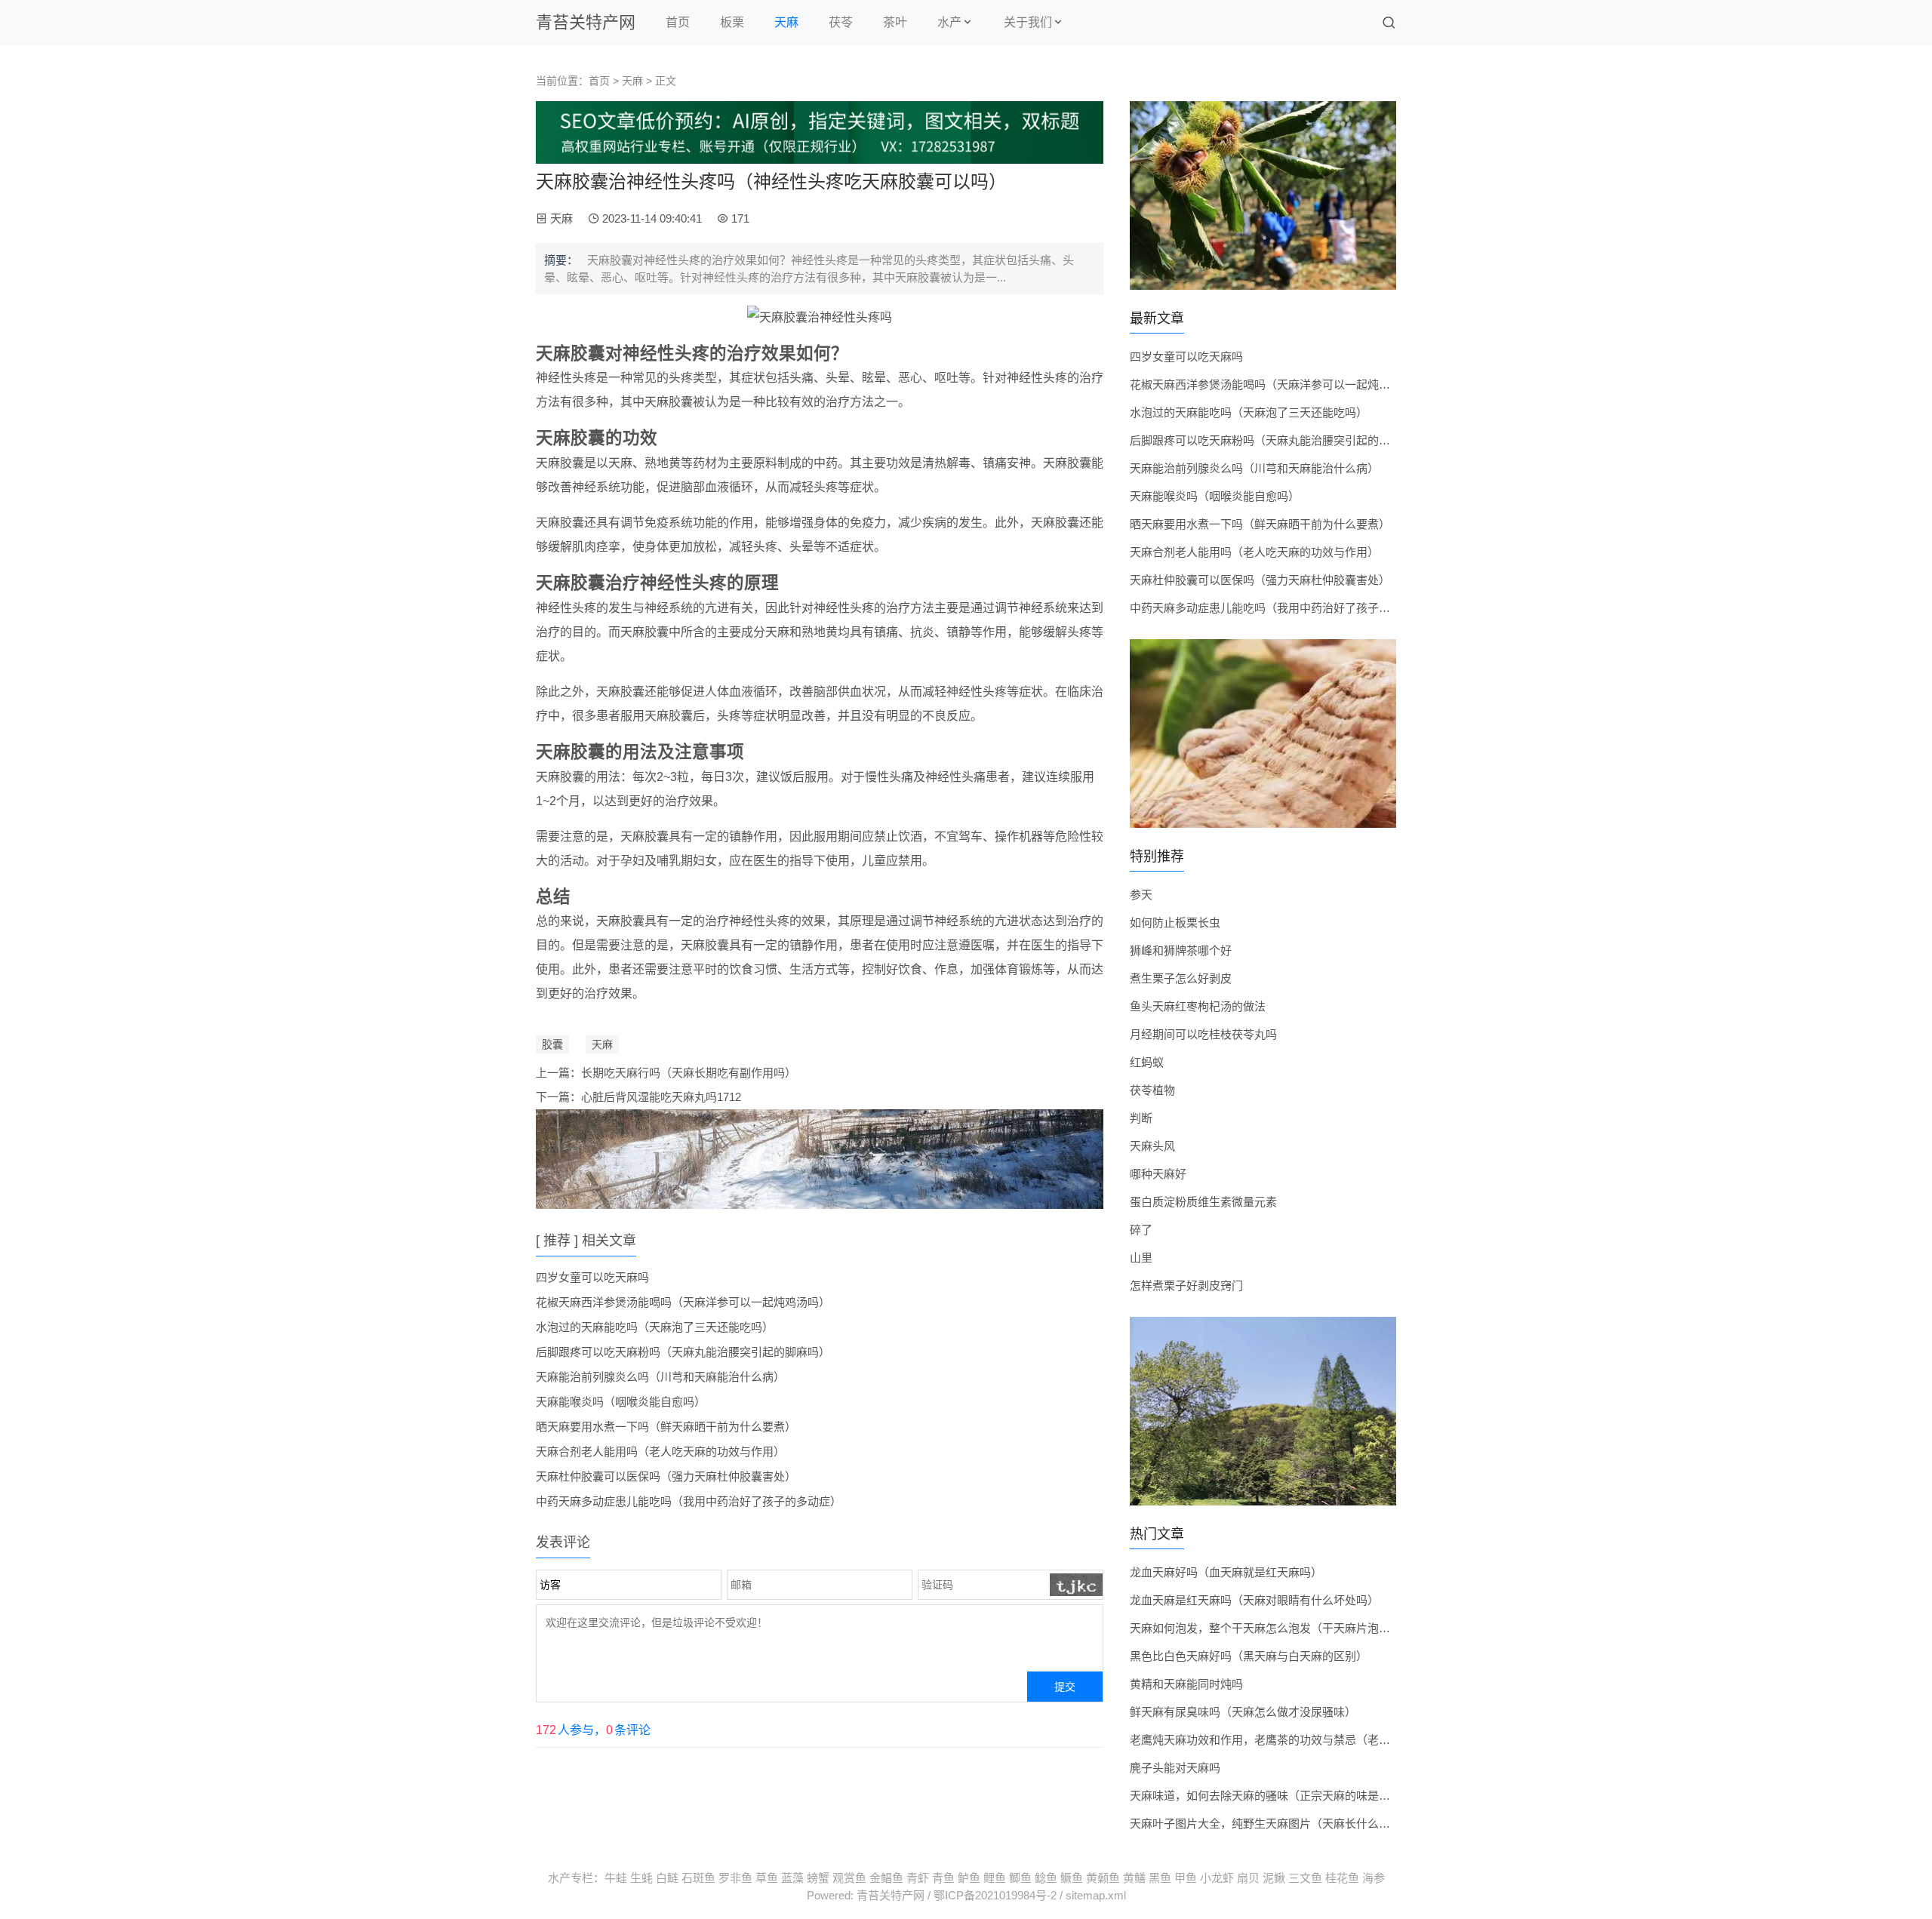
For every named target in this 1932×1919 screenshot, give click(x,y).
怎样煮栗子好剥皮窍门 (1186, 1285)
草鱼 (767, 1878)
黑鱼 (1160, 1878)
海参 (1374, 1878)
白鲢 (667, 1878)
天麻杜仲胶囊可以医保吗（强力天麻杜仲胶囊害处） (666, 1476)
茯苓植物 (1152, 1090)
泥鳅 (1274, 1878)
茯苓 (841, 22)
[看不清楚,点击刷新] (1077, 1585)
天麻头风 (1152, 1146)
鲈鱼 (969, 1878)
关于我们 (1028, 22)
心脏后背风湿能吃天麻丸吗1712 (661, 1097)
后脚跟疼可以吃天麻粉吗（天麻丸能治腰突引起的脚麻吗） (683, 1352)
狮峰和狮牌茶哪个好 (1181, 950)
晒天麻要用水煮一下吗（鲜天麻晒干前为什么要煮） (666, 1427)
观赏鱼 (849, 1878)
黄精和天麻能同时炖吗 (1186, 1684)
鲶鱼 (1046, 1878)
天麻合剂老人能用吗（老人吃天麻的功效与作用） (660, 1452)
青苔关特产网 (586, 22)
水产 (949, 22)
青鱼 (943, 1878)
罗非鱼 (735, 1878)
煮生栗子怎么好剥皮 (1181, 978)
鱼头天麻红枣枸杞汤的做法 (1198, 1006)
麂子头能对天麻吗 (1175, 1768)
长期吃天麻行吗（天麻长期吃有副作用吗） (689, 1073)
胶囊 (552, 1044)
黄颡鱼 (1103, 1878)
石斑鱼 (698, 1878)
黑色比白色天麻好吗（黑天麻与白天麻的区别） (1249, 1656)
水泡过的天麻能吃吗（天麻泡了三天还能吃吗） (655, 1327)
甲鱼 (1186, 1878)
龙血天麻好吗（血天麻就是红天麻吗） (1226, 1572)
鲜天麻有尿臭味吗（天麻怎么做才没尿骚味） (1243, 1712)
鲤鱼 (995, 1878)
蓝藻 (792, 1878)
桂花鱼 (1342, 1878)
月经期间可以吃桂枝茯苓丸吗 (1203, 1034)
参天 (1141, 895)
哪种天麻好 (1158, 1174)
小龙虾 (1217, 1878)
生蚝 (641, 1878)
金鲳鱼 (886, 1878)
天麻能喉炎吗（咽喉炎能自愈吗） (621, 1402)
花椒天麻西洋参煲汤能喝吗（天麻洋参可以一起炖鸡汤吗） (683, 1302)
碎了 (1141, 1230)
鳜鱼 (1072, 1878)
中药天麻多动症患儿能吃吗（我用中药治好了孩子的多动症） (689, 1501)
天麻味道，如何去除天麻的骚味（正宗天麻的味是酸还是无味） (1288, 1796)
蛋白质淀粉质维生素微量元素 (1203, 1202)
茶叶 (895, 22)
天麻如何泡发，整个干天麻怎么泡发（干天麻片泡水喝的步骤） (1288, 1628)
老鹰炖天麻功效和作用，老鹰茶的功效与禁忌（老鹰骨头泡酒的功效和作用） (1322, 1740)
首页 (678, 22)
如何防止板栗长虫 (1175, 923)
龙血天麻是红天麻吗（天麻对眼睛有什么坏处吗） (1254, 1600)
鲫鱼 (1020, 1878)
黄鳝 (1134, 1878)
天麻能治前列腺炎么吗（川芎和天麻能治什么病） (660, 1377)
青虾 (918, 1878)
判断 (1141, 1118)
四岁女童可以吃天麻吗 (592, 1277)
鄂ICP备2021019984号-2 (995, 1895)
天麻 (786, 22)
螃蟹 (818, 1878)
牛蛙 (616, 1878)
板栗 (732, 22)
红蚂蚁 (1147, 1062)
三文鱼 (1305, 1878)
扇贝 (1248, 1878)
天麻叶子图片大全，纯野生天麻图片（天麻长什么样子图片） (1283, 1824)
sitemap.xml (1096, 1895)
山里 (1141, 1258)
